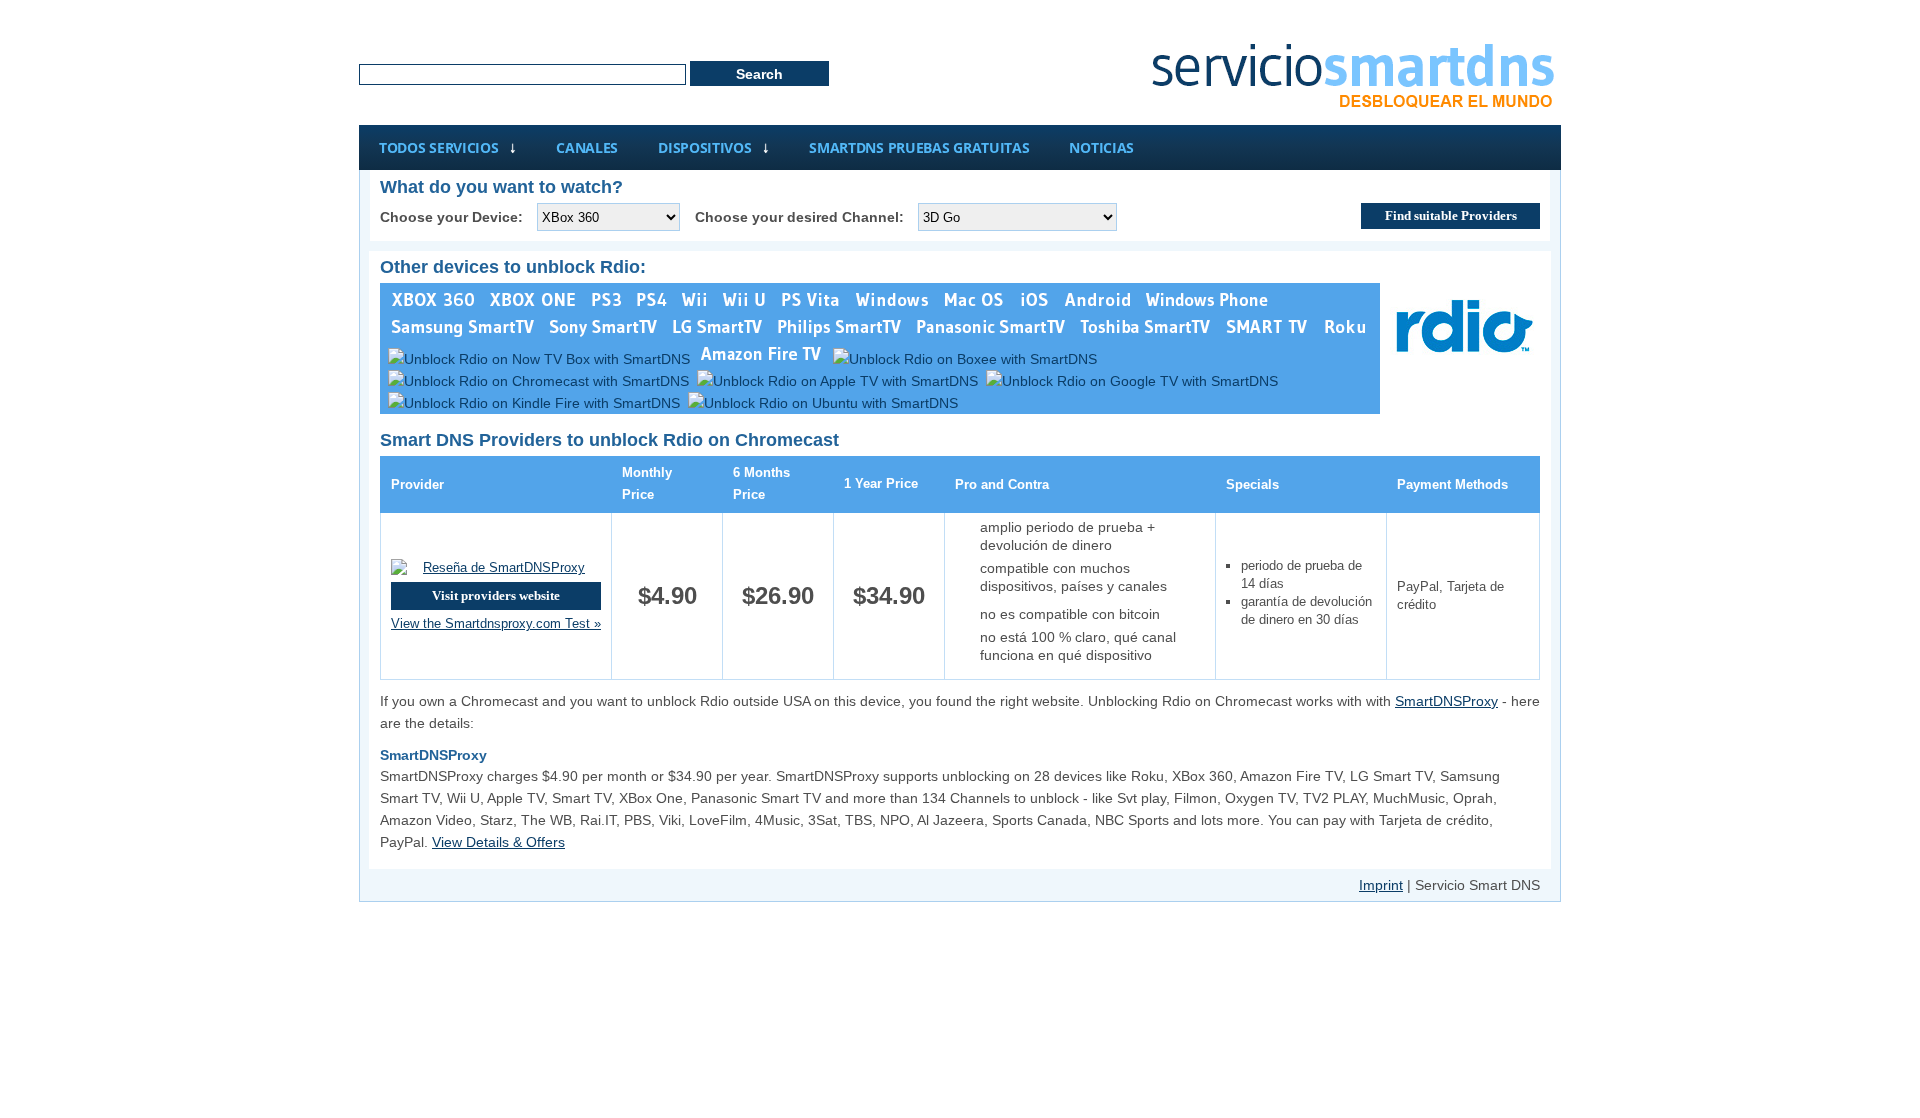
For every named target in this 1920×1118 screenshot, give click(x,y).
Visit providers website (496, 595)
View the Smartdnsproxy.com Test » (496, 623)
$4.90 (667, 595)
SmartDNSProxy (1446, 701)
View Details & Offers (498, 842)
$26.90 (778, 595)
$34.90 (889, 595)
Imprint (1381, 885)
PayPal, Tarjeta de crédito (1450, 595)
